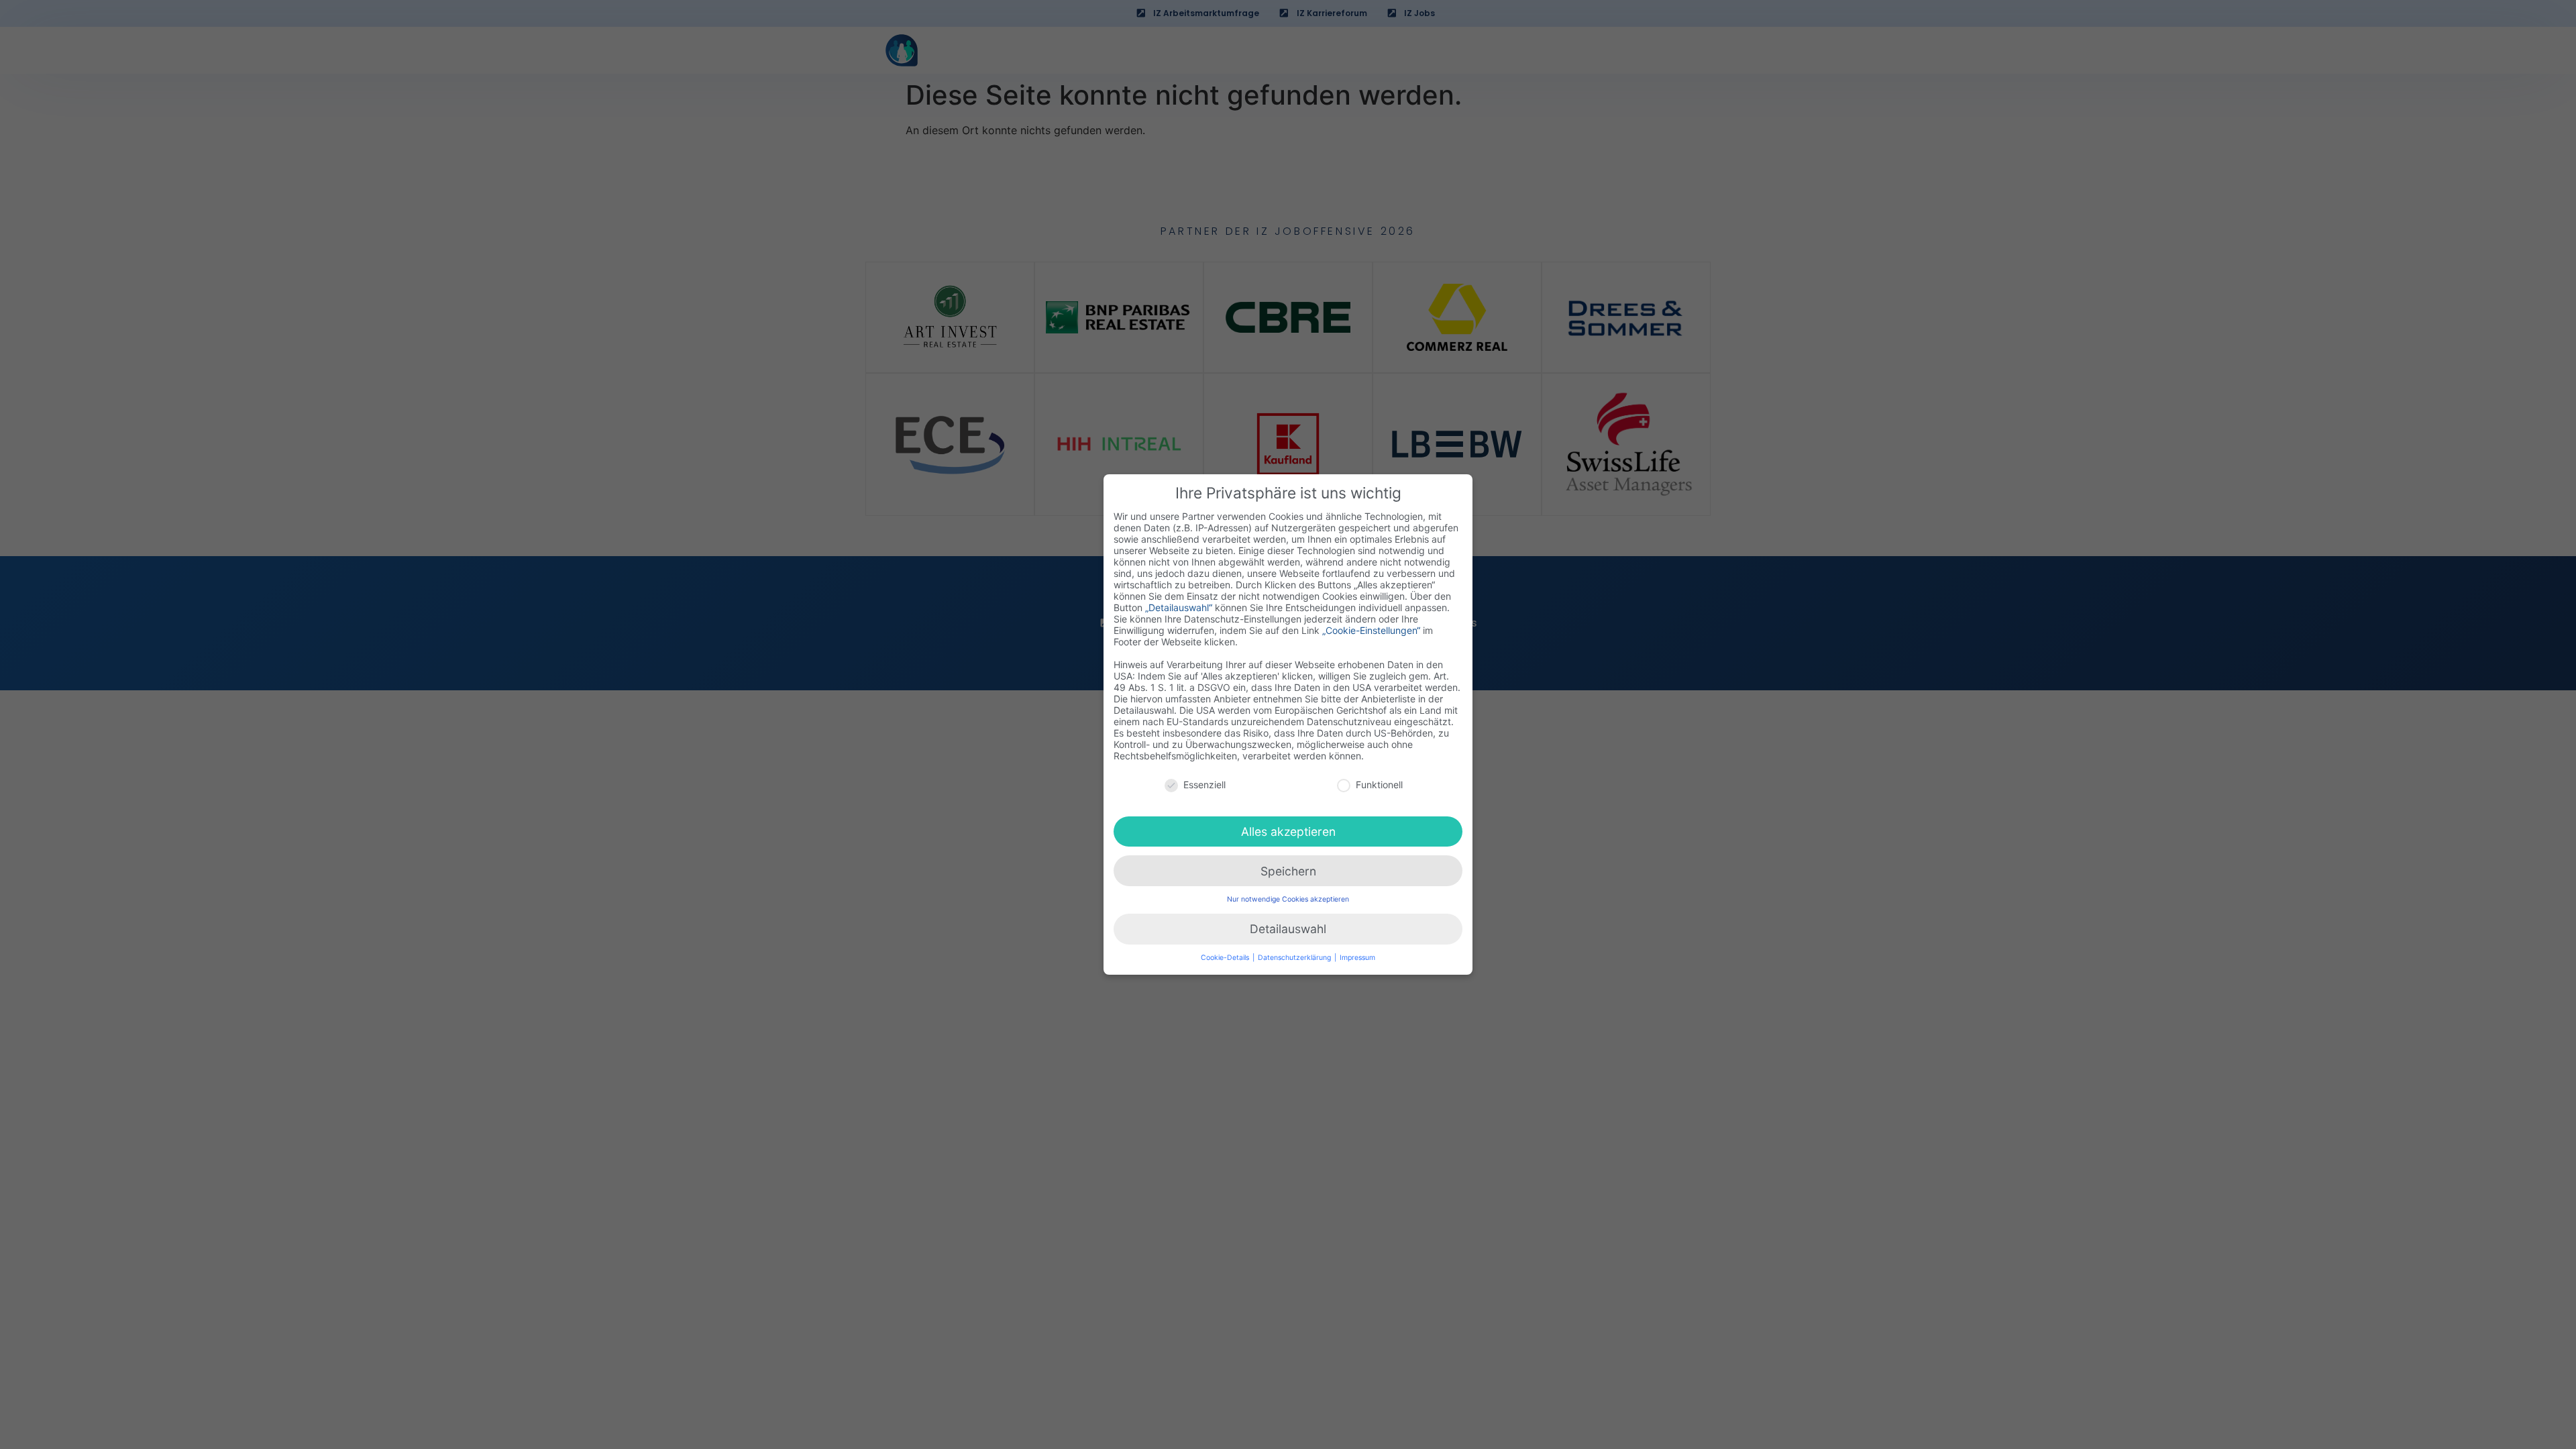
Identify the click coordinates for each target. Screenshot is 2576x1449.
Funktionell (1379, 785)
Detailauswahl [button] (1288, 929)
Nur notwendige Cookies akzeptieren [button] (1288, 899)
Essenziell (1204, 785)
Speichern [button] (1288, 871)
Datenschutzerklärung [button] (1295, 958)
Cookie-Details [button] (1226, 958)
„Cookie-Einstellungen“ (1371, 630)
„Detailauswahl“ (1179, 607)
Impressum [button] (1357, 958)
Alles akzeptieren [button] (1288, 831)
